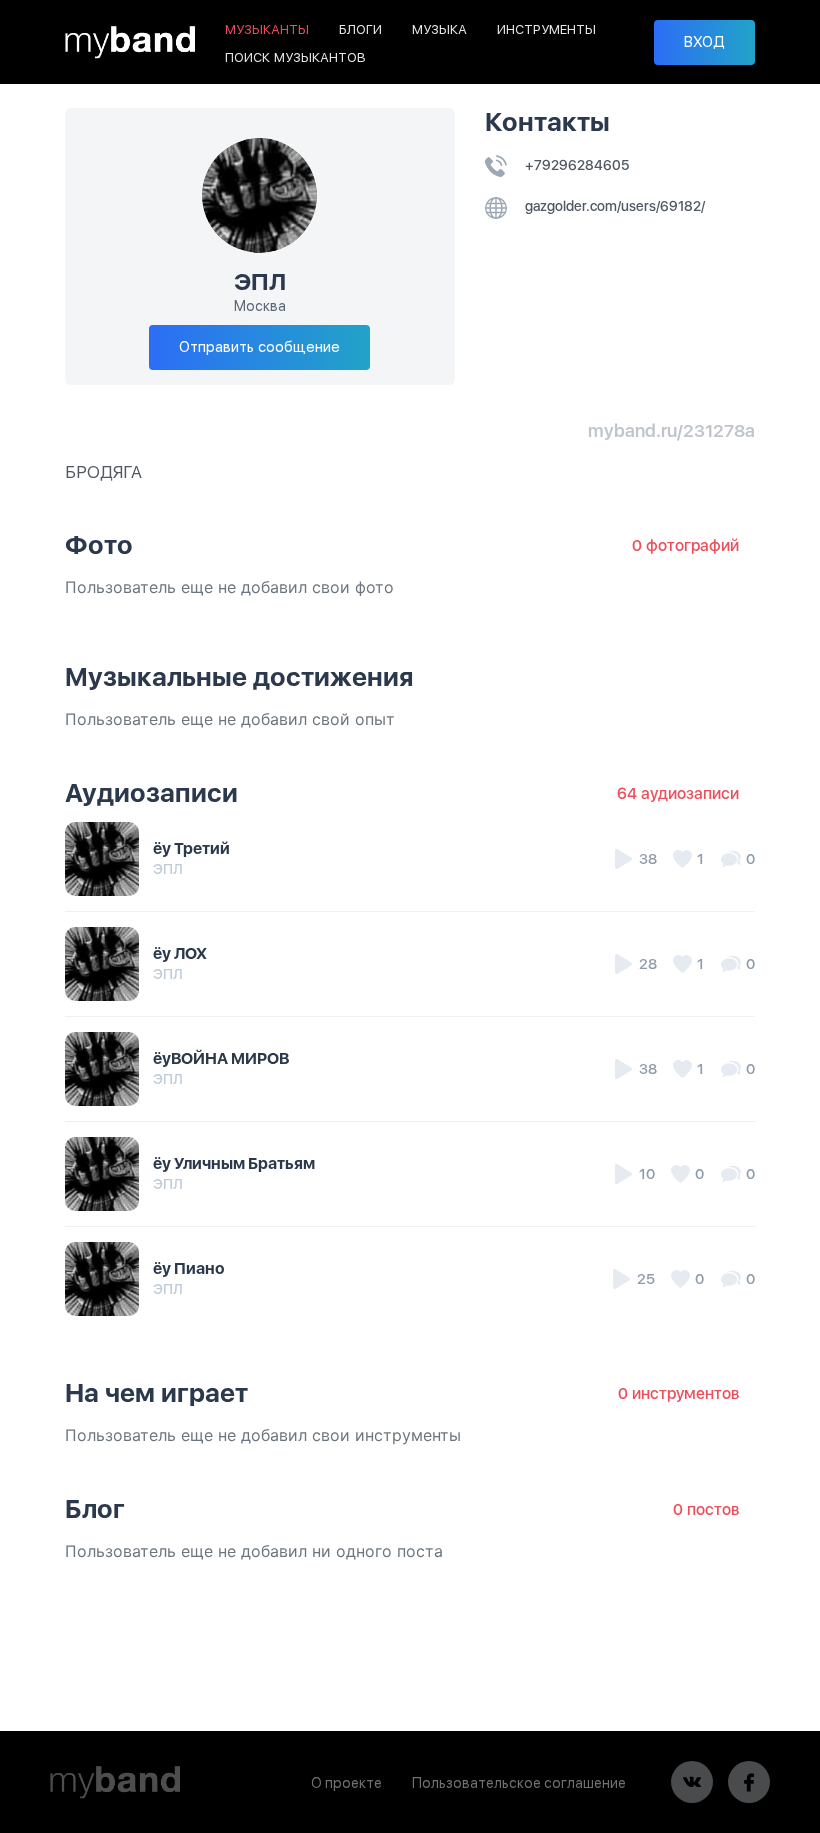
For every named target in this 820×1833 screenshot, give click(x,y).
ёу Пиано (189, 1268)
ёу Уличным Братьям (234, 1163)
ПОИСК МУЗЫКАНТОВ (295, 57)
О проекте (346, 1783)
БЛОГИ (360, 29)
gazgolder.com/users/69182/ (613, 206)
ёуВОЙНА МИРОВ (221, 1058)
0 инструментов (678, 1393)
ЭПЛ (168, 869)
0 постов (706, 1509)
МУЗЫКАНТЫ (267, 29)
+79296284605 (575, 165)
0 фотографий (685, 545)
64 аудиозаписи (678, 793)
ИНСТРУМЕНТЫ (546, 29)
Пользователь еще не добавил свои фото (229, 587)
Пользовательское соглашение (519, 1783)
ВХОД (704, 42)
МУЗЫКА (439, 29)
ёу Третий (191, 848)
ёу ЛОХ (180, 953)
